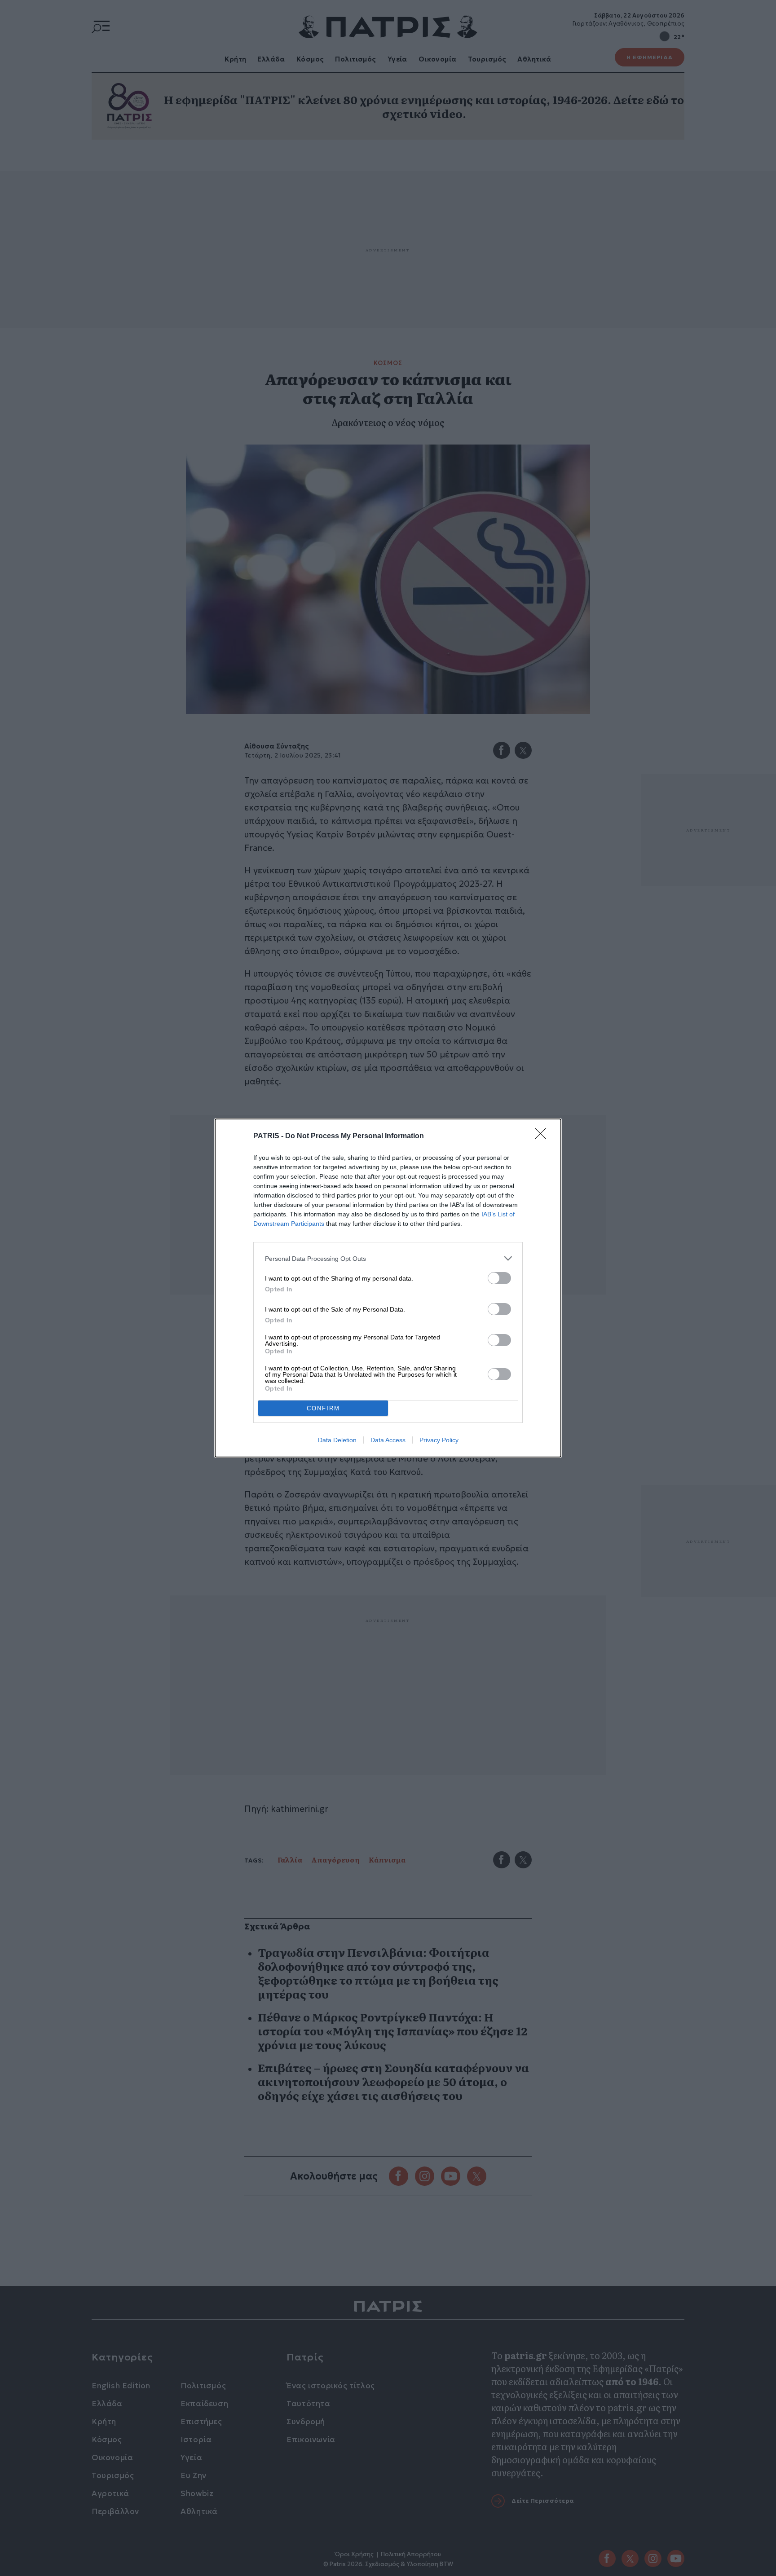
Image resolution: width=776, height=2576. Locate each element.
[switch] (499, 1278)
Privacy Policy (439, 1440)
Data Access (388, 1440)
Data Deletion (337, 1440)
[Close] (543, 1136)
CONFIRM (323, 1408)
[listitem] (388, 1258)
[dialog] (388, 1288)
